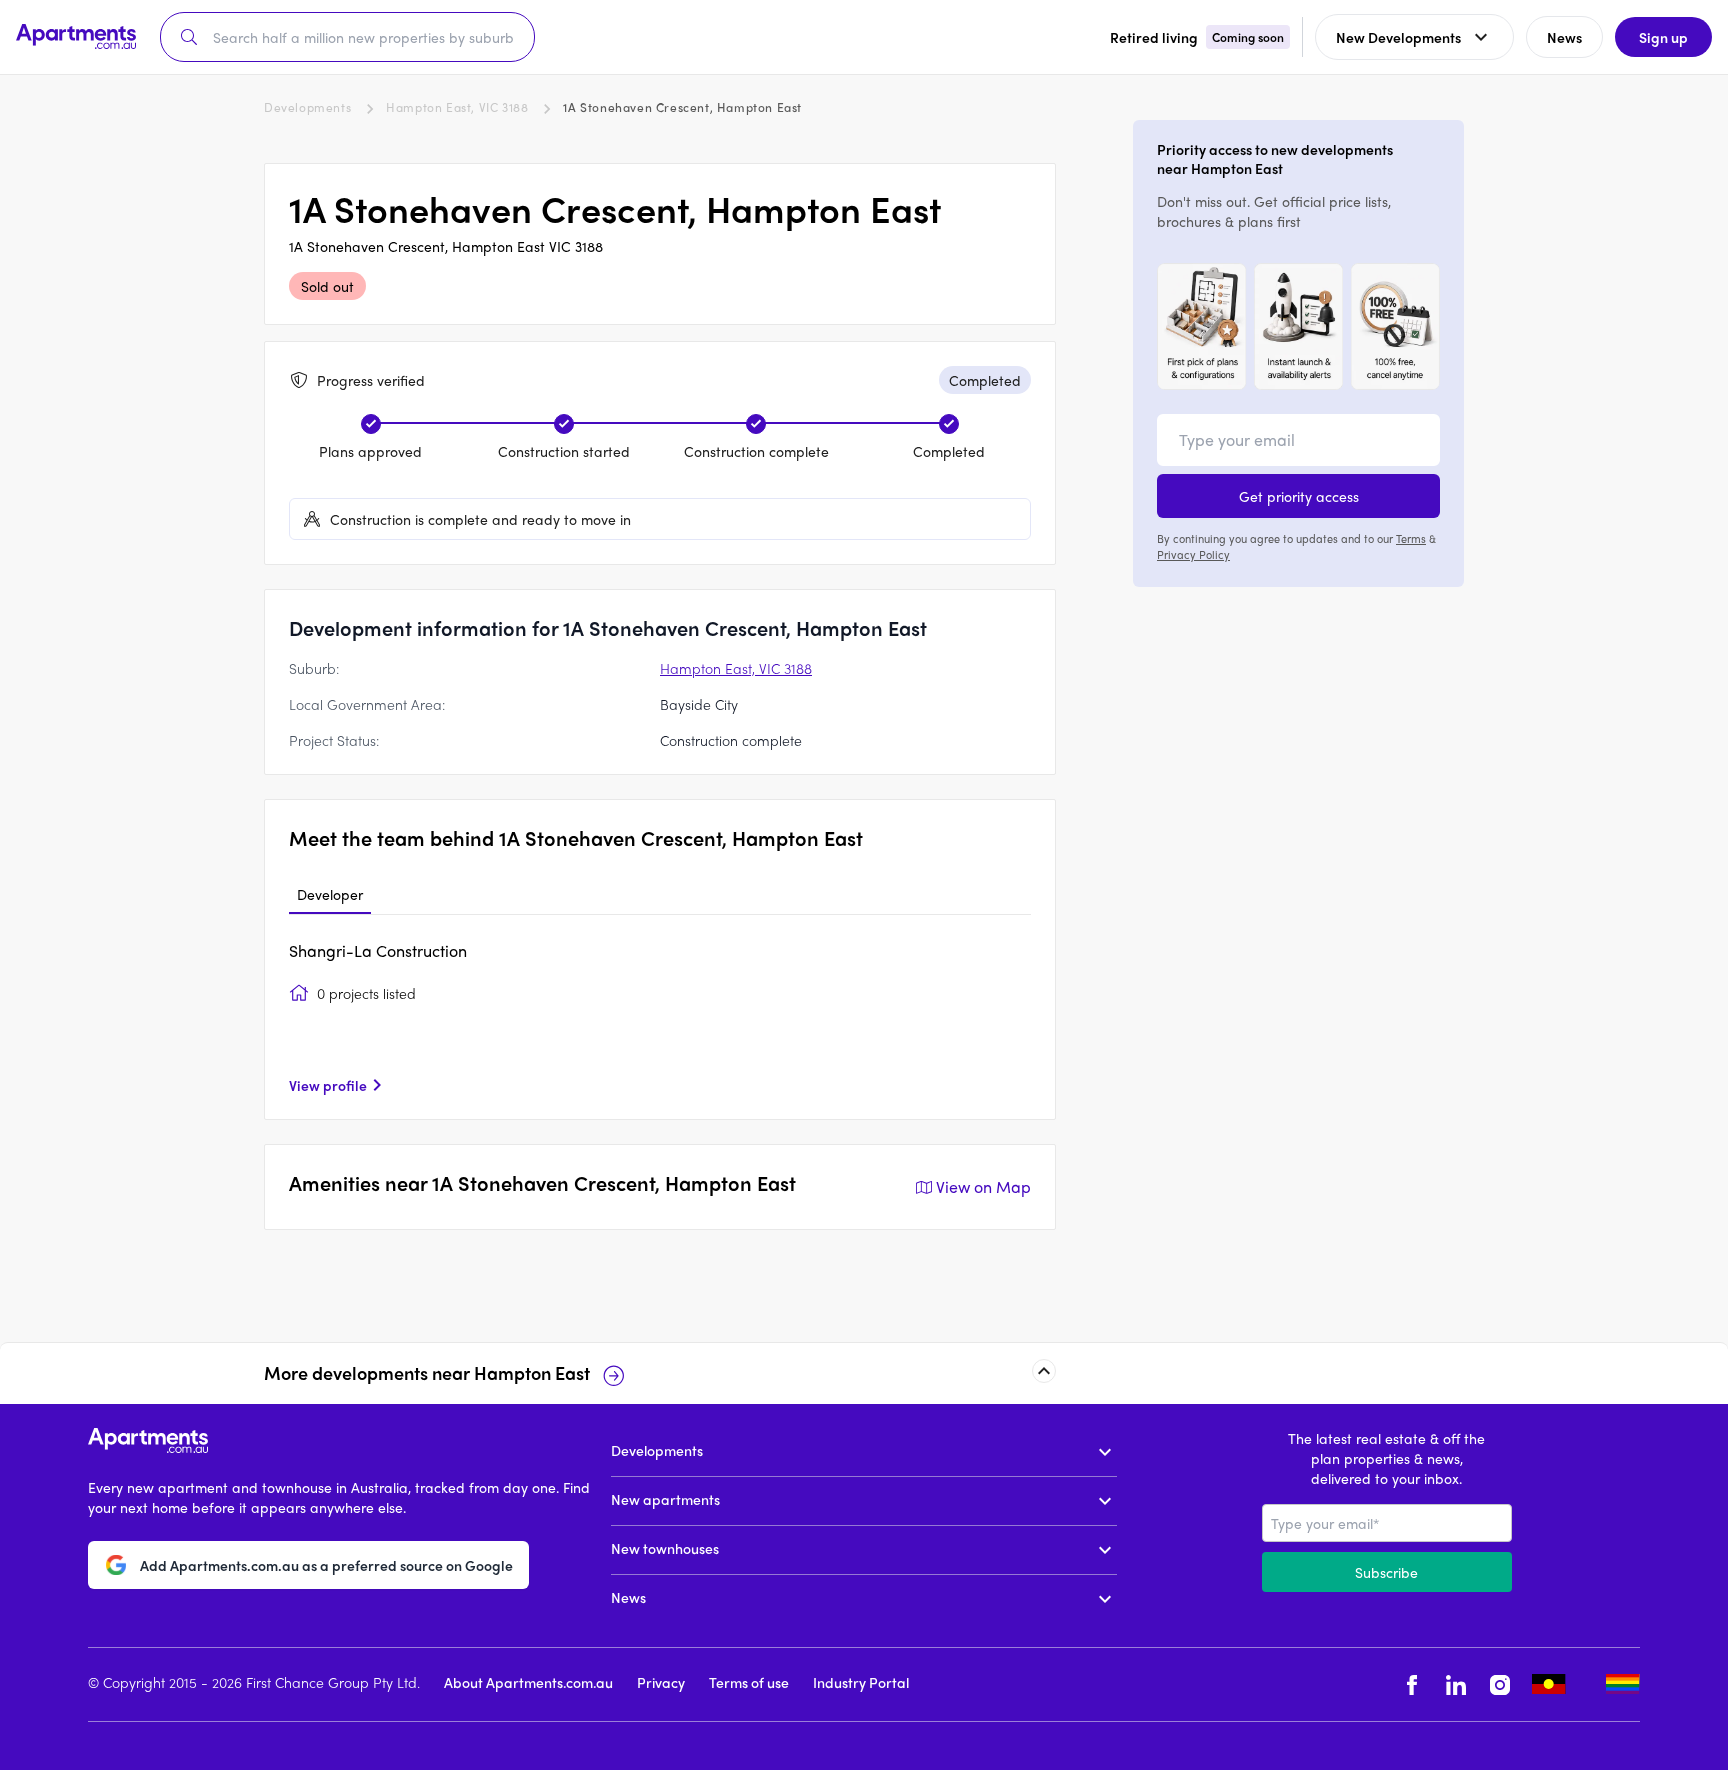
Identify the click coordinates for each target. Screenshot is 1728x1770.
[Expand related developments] (1044, 1371)
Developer (330, 894)
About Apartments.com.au (528, 1682)
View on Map (983, 1186)
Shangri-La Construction (378, 950)
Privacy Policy (1193, 554)
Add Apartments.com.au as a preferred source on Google (326, 1565)
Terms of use (749, 1682)
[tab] (330, 895)
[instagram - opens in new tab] (1500, 1684)
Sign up (1663, 37)
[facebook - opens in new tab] (1412, 1684)
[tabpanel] (660, 1017)
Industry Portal (861, 1682)
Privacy (661, 1682)
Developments (307, 107)
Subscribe (1386, 1572)
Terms (1411, 538)
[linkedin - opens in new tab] (1456, 1684)
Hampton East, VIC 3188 (457, 107)
